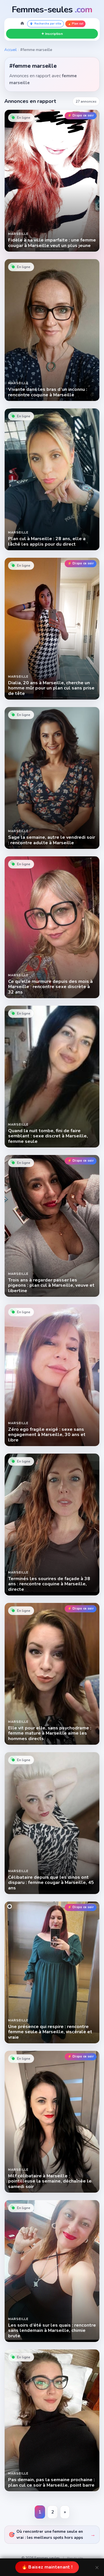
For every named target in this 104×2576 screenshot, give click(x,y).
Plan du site (75, 2558)
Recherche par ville (48, 24)
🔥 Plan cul (75, 24)
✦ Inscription (52, 34)
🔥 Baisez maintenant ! (47, 2567)
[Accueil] (22, 24)
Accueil (11, 50)
